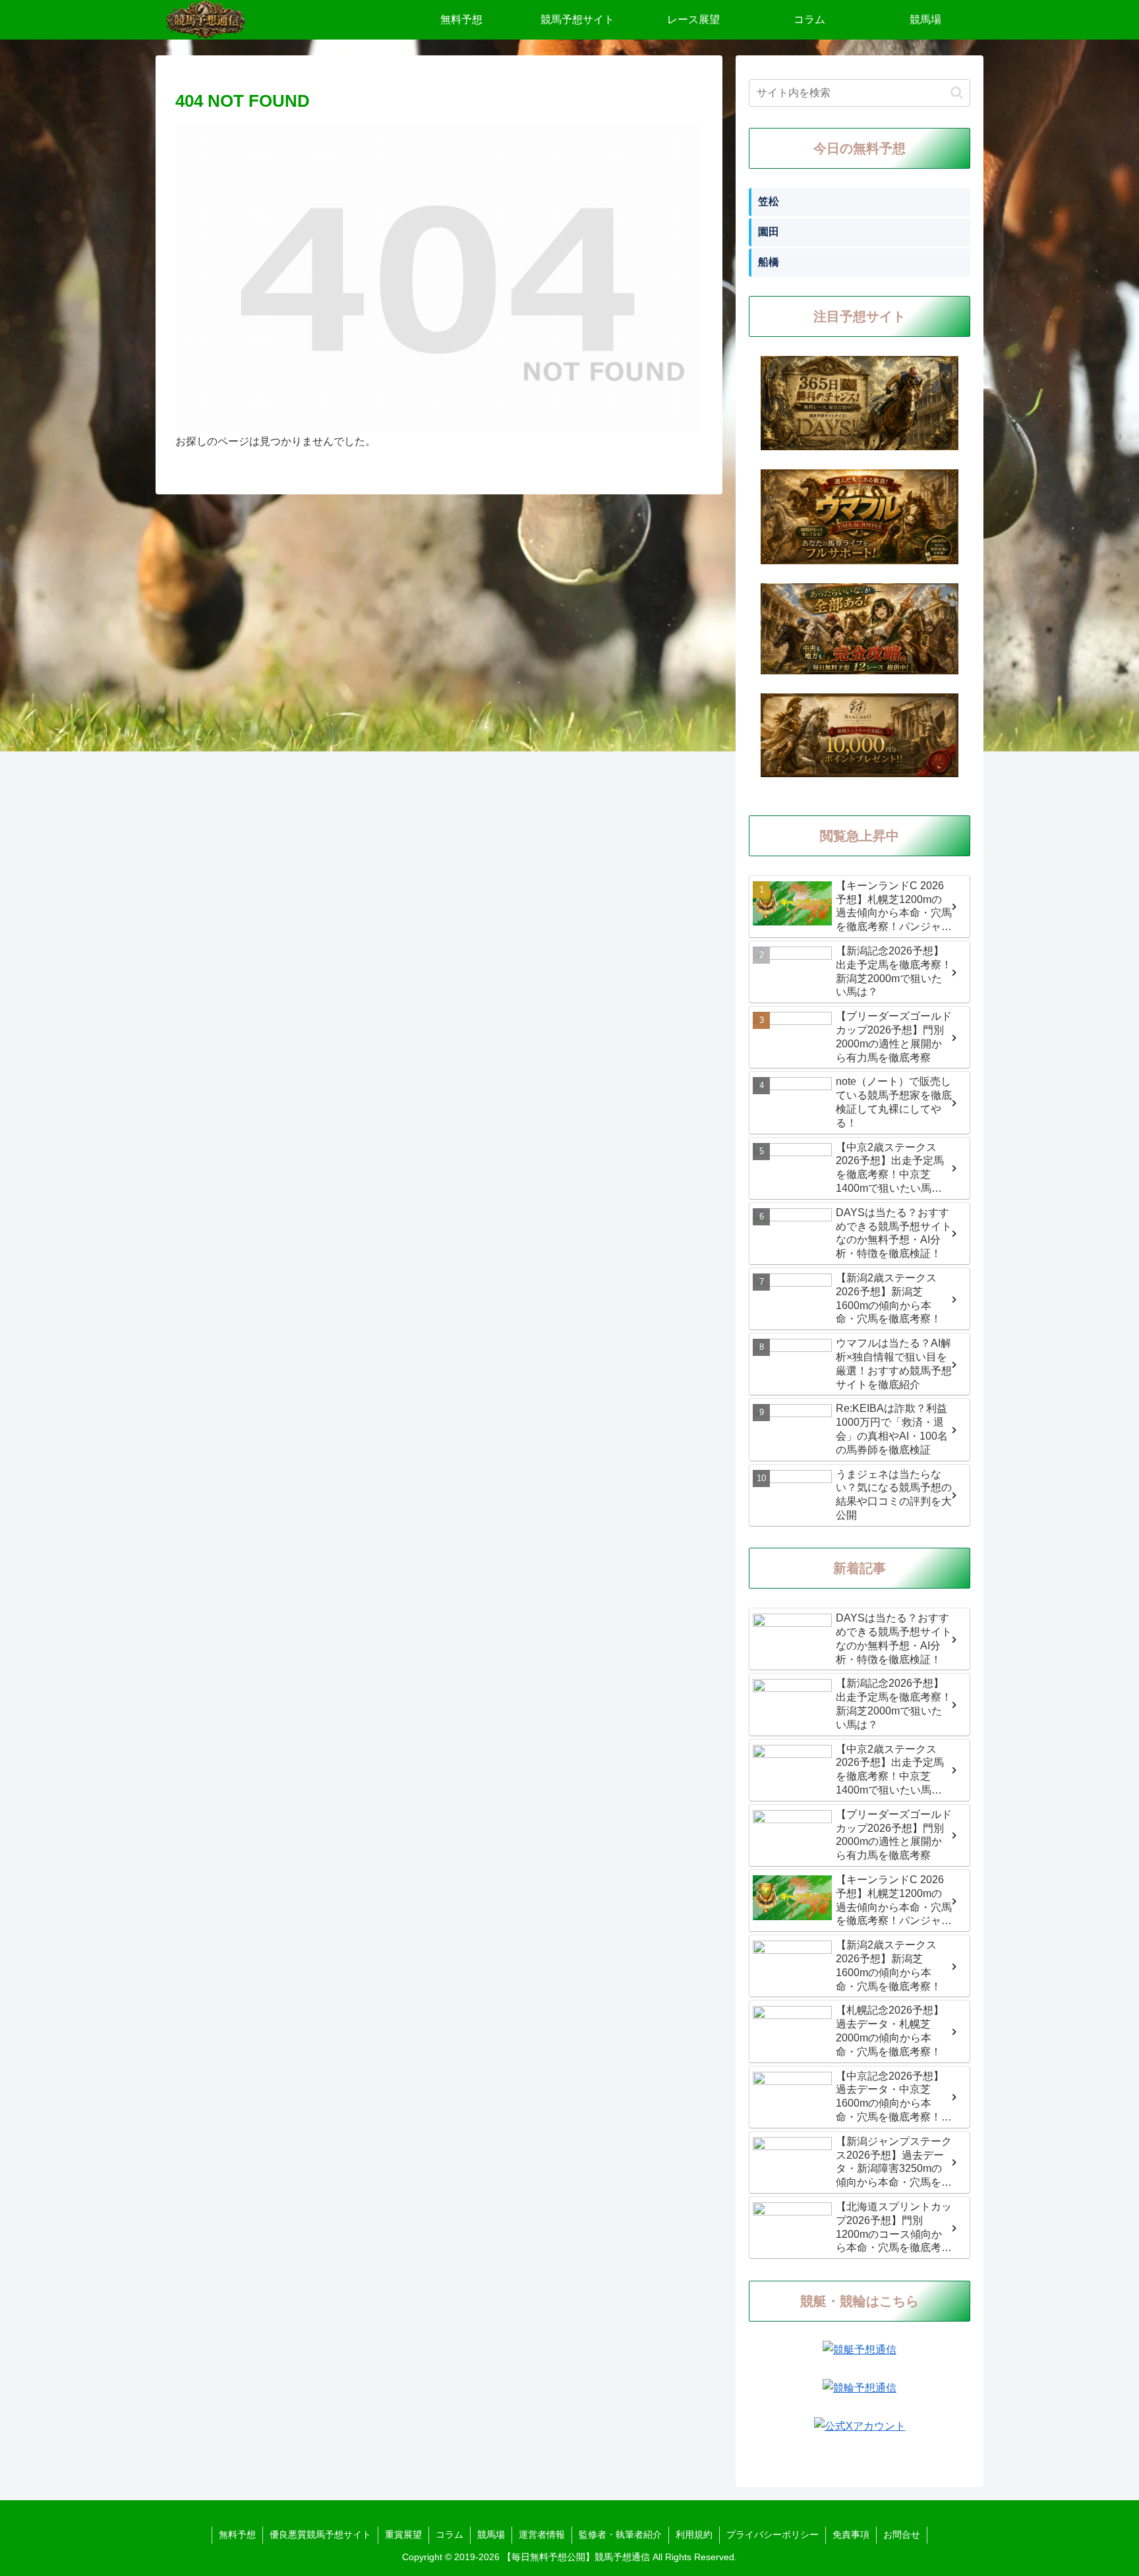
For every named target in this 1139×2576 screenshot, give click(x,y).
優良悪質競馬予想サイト (320, 2534)
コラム (450, 2534)
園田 (769, 232)
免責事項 (851, 2534)
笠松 (769, 201)
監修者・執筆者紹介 (620, 2534)
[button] (957, 93)
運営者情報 (542, 2534)
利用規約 (694, 2534)
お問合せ (902, 2534)
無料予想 (237, 2534)
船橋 (769, 262)
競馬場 (491, 2534)
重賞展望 (403, 2534)
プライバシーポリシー (773, 2534)
